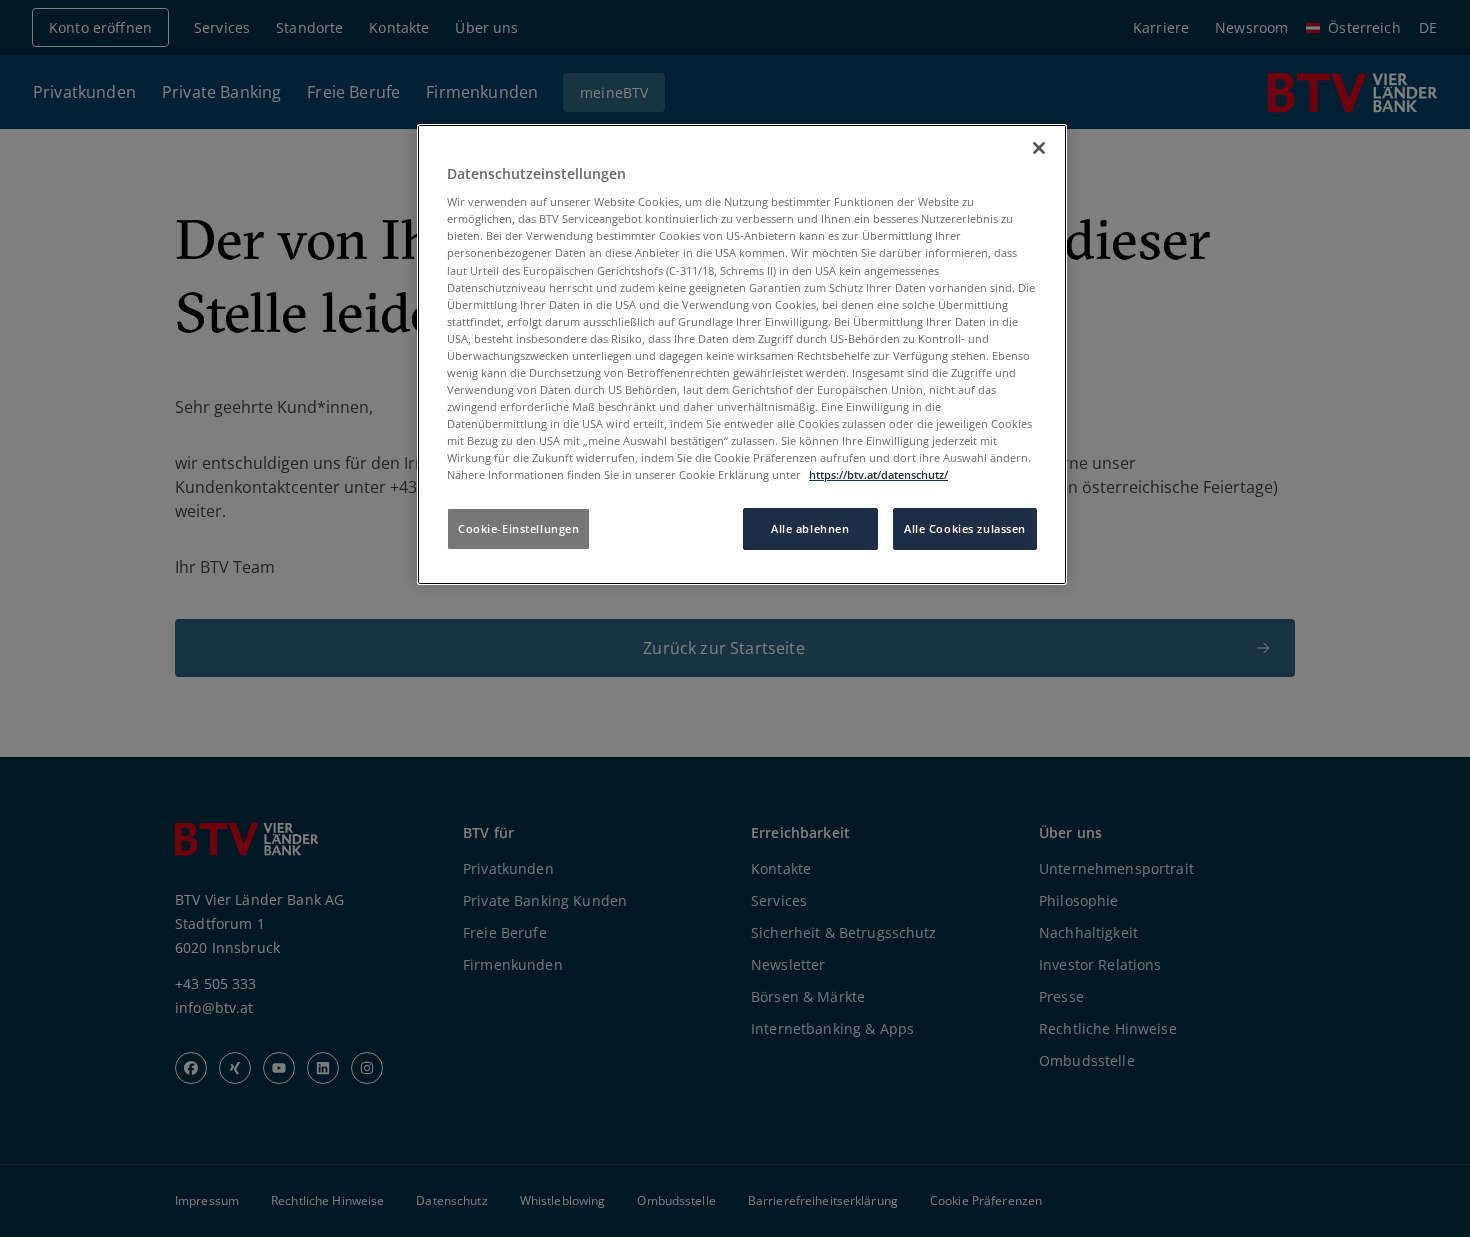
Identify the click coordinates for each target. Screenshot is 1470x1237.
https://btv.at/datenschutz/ (878, 474)
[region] (742, 355)
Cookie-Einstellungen (518, 528)
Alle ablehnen (810, 528)
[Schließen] (1039, 148)
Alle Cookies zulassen (965, 528)
